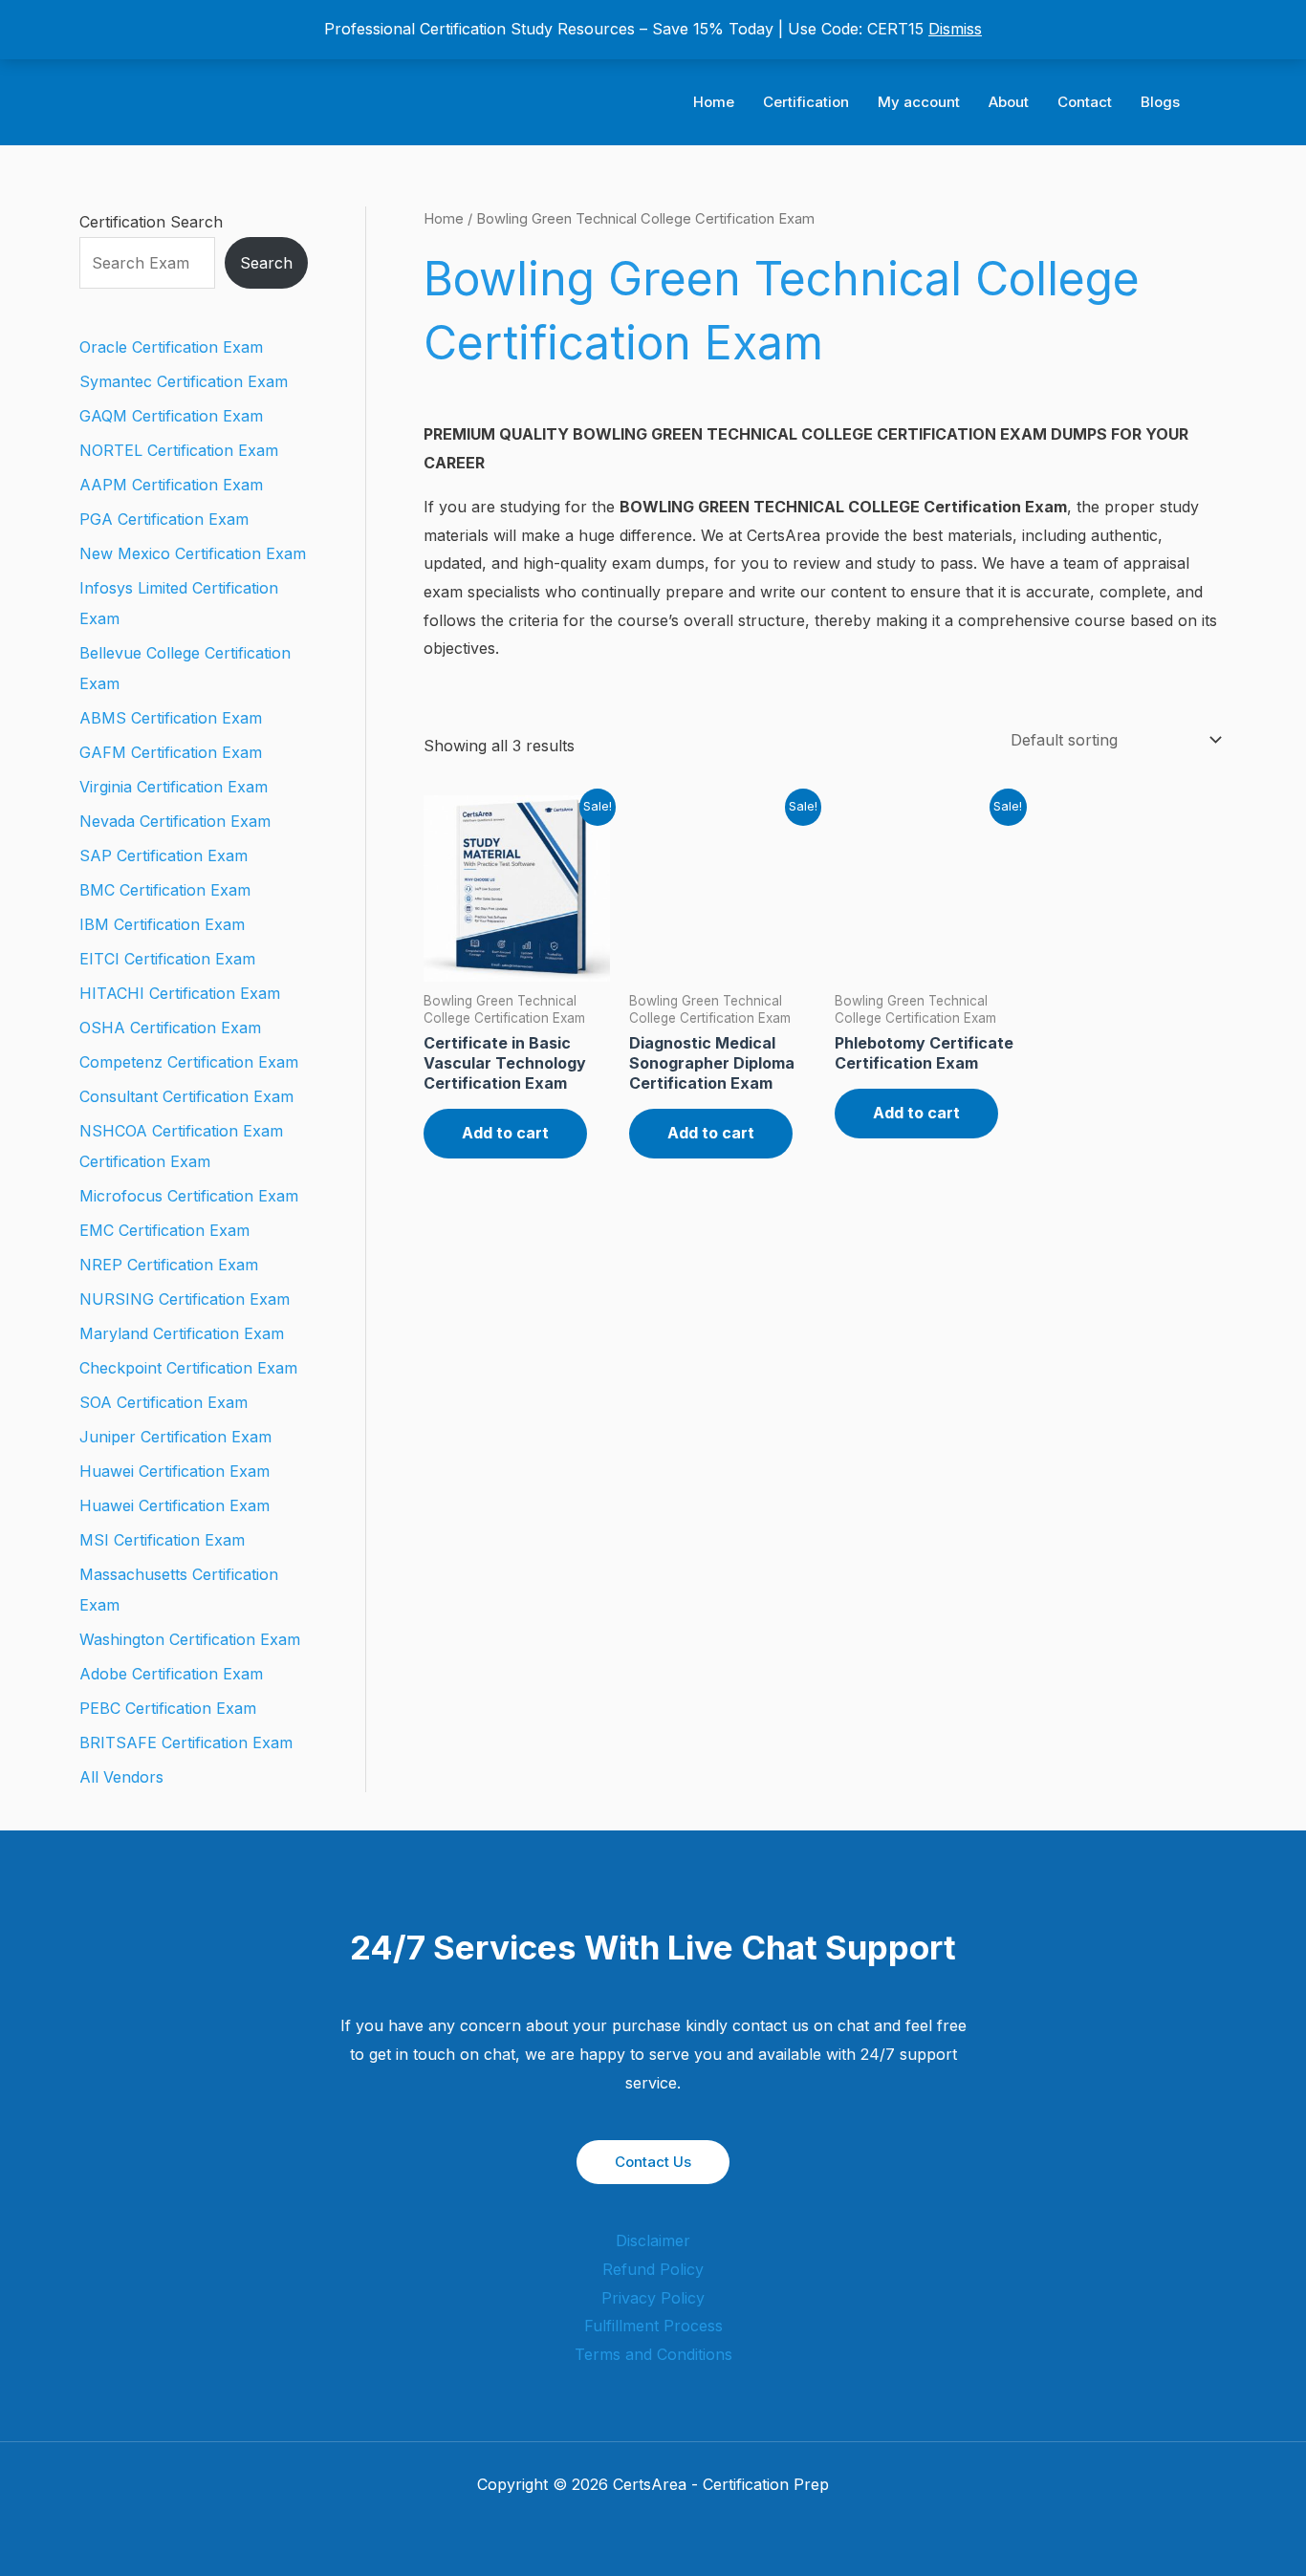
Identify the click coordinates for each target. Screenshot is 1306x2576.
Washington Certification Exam (190, 1639)
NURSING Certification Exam (185, 1299)
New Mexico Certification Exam (193, 553)
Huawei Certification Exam (174, 1471)
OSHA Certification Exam (170, 1028)
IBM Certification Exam (162, 924)
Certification (806, 102)
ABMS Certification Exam (171, 718)
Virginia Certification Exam (174, 787)
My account (919, 102)
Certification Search (151, 222)
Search (266, 263)
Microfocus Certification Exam (189, 1196)
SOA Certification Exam (163, 1402)
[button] (1220, 103)
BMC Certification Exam (165, 890)
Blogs (1160, 102)
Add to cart (505, 1133)
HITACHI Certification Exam (180, 993)
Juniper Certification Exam (175, 1437)
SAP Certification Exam (163, 855)
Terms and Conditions (653, 2354)
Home (714, 102)
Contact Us (653, 2162)
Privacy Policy (653, 2298)
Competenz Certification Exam (189, 1062)
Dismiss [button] (955, 29)
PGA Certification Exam (164, 519)
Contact (1085, 102)
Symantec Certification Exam (184, 381)
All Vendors (121, 1777)
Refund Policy (653, 2269)
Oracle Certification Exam (171, 347)
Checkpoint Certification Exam (188, 1368)
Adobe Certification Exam (171, 1674)
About (1009, 102)
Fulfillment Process (653, 2326)
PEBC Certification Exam (168, 1708)
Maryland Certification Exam (182, 1333)
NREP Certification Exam (169, 1265)
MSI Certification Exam (162, 1540)
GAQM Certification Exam (171, 416)
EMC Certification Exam (164, 1230)
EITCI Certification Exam (167, 959)
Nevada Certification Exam (175, 821)
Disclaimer (653, 2240)
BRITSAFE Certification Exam (186, 1743)
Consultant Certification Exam (186, 1096)
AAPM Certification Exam (171, 485)
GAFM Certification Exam (171, 752)
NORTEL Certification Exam (179, 450)
